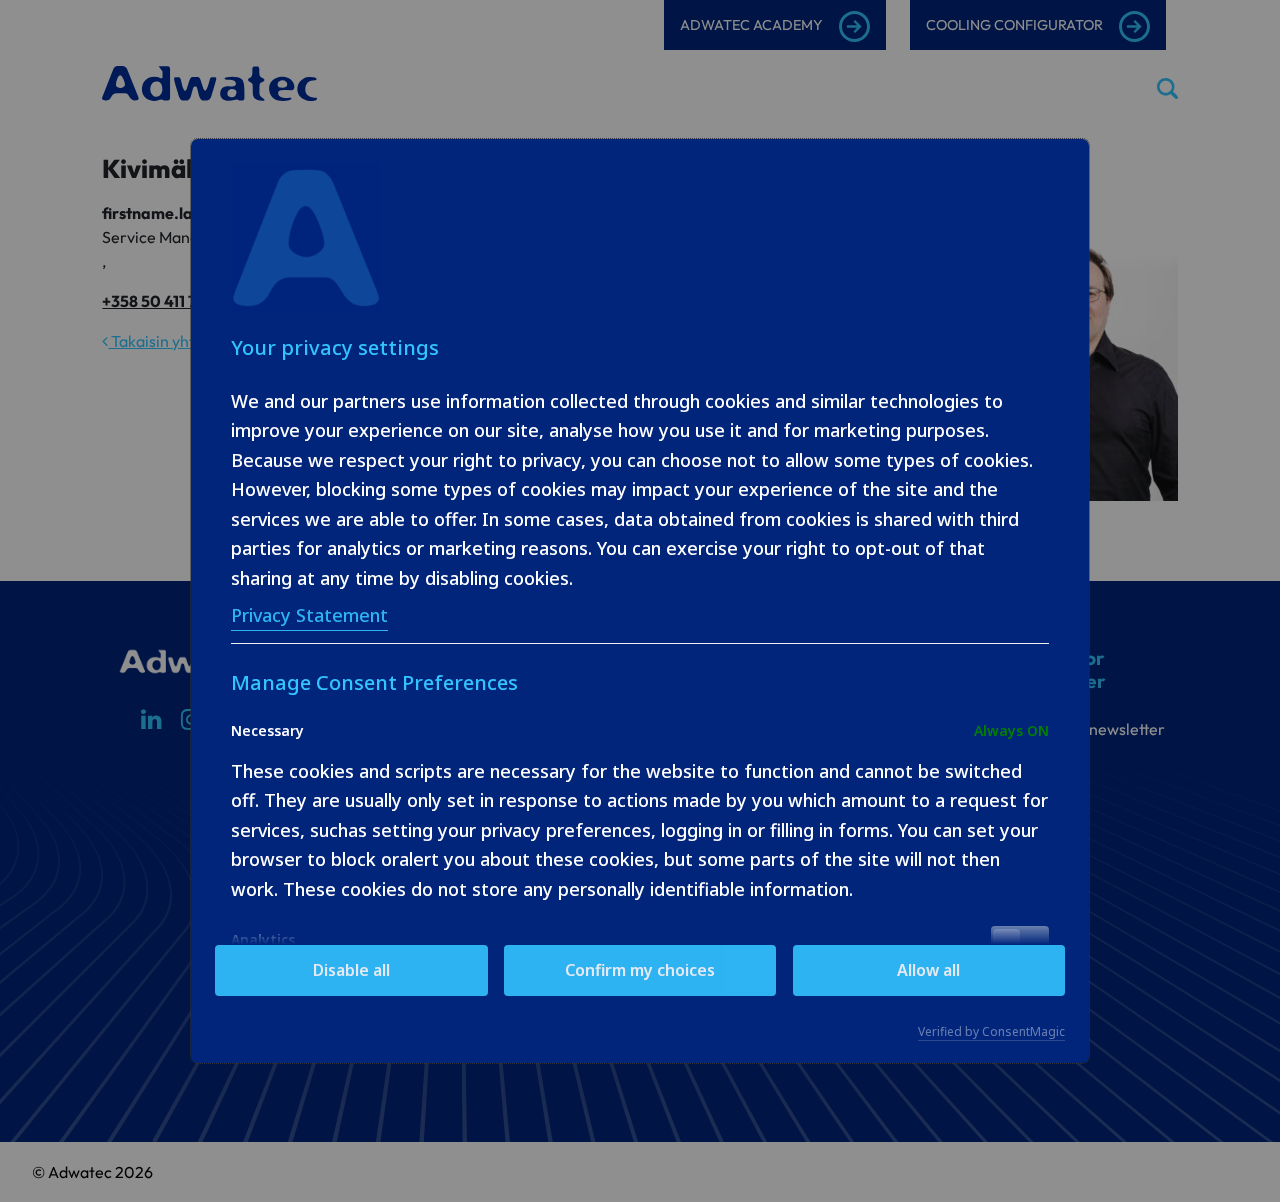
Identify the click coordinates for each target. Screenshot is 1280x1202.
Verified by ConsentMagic (991, 1032)
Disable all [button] (351, 970)
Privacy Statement (309, 615)
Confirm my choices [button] (640, 970)
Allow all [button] (928, 970)
